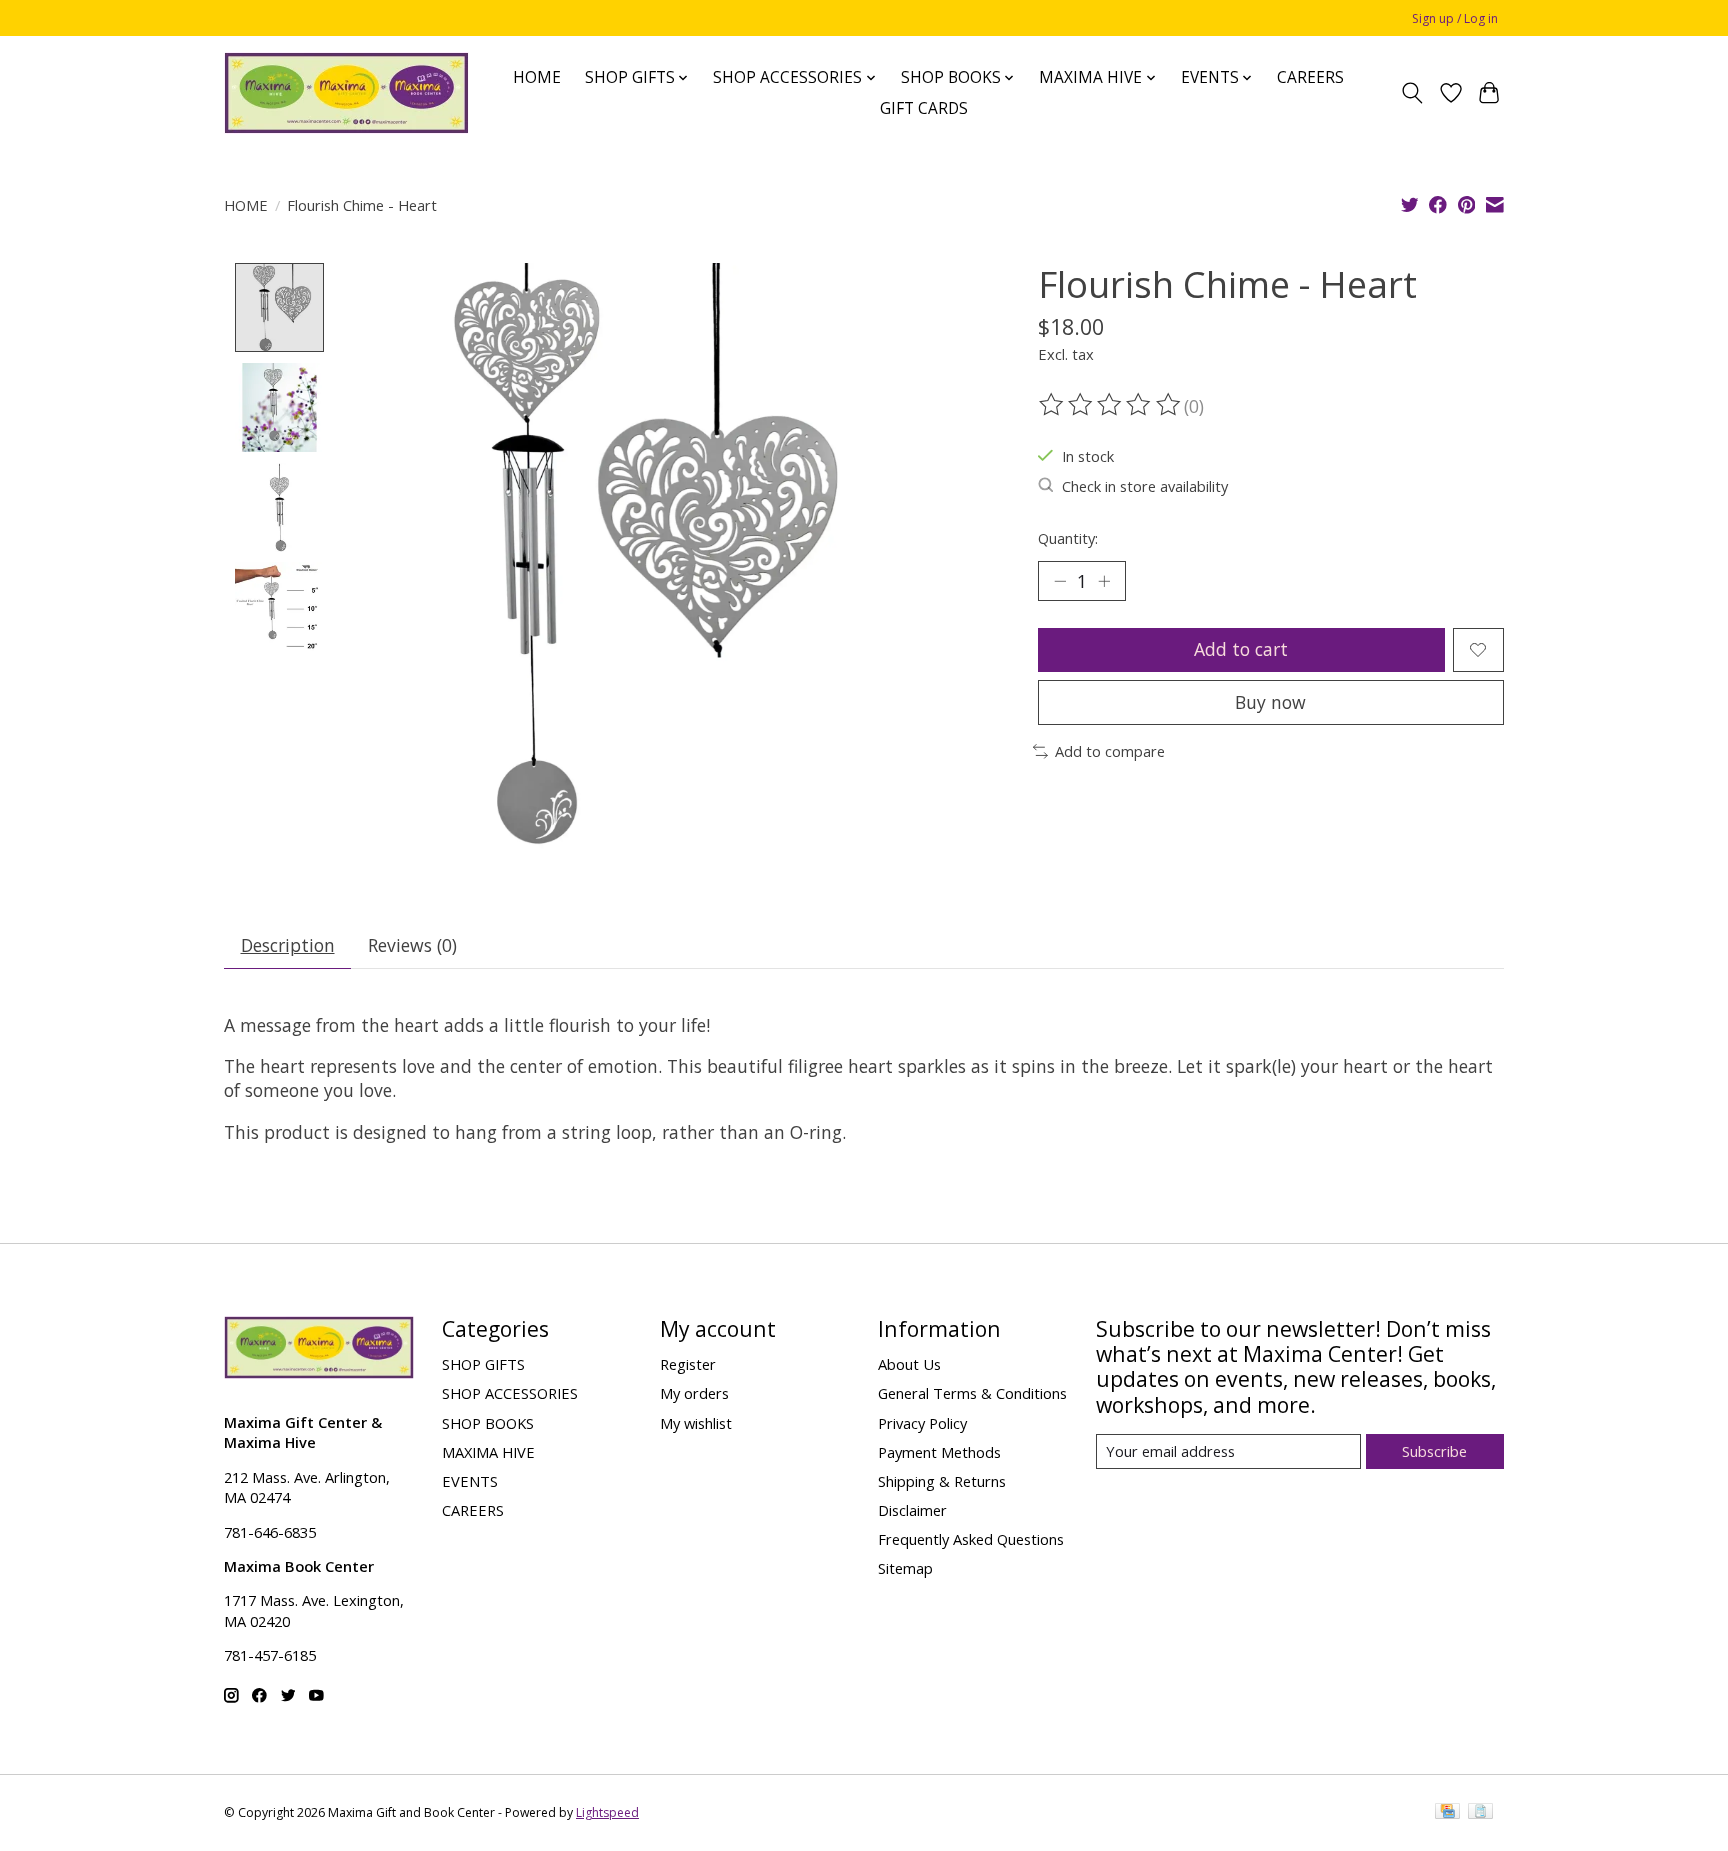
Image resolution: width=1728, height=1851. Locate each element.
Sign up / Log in (1455, 18)
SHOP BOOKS (488, 1423)
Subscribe (1434, 1451)
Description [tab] (288, 945)
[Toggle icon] (1412, 93)
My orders (694, 1393)
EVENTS (470, 1481)
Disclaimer (912, 1510)
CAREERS (1310, 77)
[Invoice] (1480, 1813)
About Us (909, 1364)
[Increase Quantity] (1104, 581)
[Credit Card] (1447, 1813)
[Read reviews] (1111, 405)
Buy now (1270, 702)
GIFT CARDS (924, 108)
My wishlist (696, 1423)
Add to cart (1241, 649)
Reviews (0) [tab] (412, 945)
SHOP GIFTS (483, 1364)
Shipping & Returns (942, 1481)
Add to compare (1110, 751)
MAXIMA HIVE (488, 1452)
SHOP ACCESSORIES (510, 1393)
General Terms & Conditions (972, 1393)
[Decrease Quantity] (1060, 581)
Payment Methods (939, 1452)
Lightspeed (607, 1812)
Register (688, 1364)
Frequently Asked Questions (971, 1539)
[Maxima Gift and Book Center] (346, 93)
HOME (537, 77)
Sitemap (905, 1568)
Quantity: (1068, 538)
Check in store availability (1145, 486)
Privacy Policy (922, 1423)
